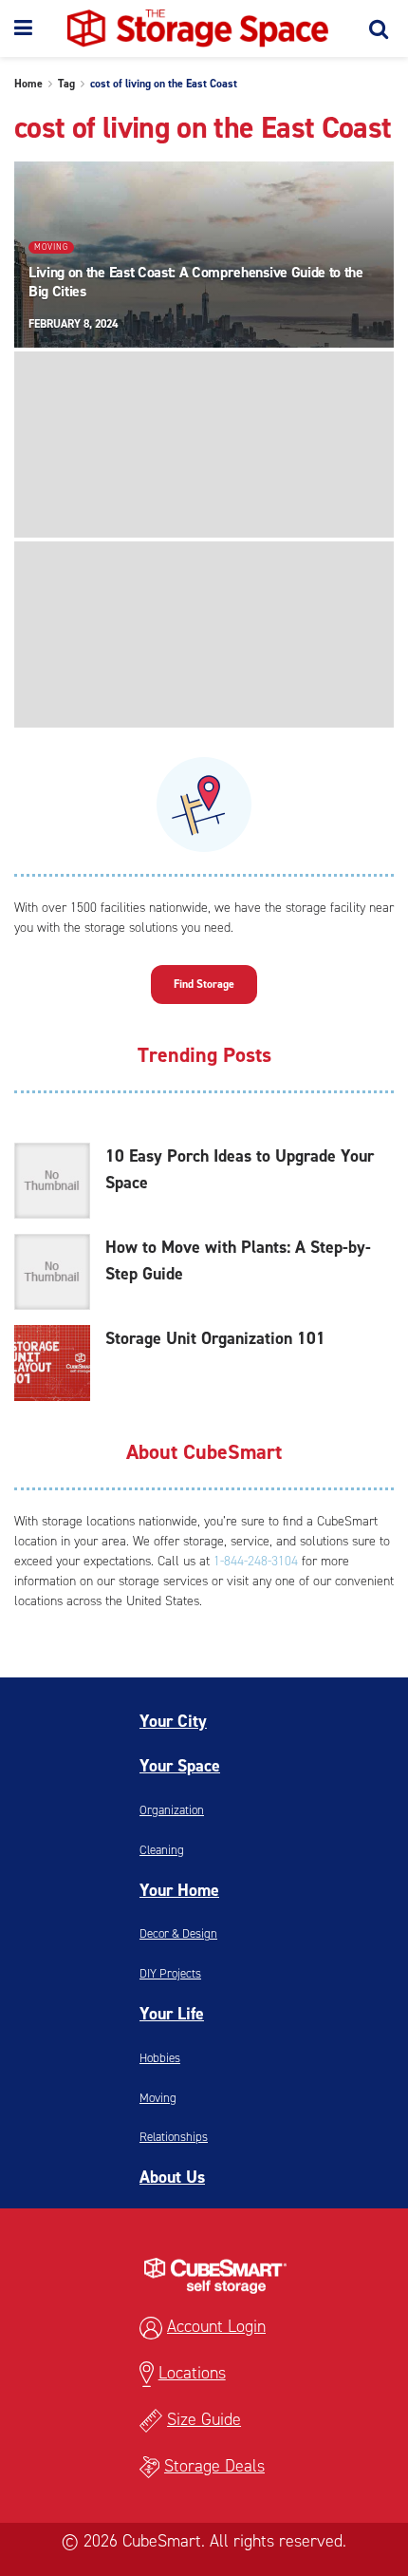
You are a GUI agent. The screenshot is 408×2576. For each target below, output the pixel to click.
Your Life (172, 2014)
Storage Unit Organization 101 (215, 1338)
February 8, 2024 (73, 324)
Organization (172, 1810)
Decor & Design (178, 1933)
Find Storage (204, 984)
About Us (172, 2177)
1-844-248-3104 (256, 1561)
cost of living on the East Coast (164, 84)
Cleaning (162, 1850)
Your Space (180, 1766)
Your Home (179, 1890)
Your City (173, 1721)
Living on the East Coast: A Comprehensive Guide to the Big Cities (196, 282)
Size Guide (204, 2419)
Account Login (216, 2326)
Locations (192, 2373)
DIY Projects (170, 1973)
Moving (51, 247)
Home (28, 84)
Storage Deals (214, 2466)
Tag (66, 84)
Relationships (174, 2137)
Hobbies (160, 2058)
